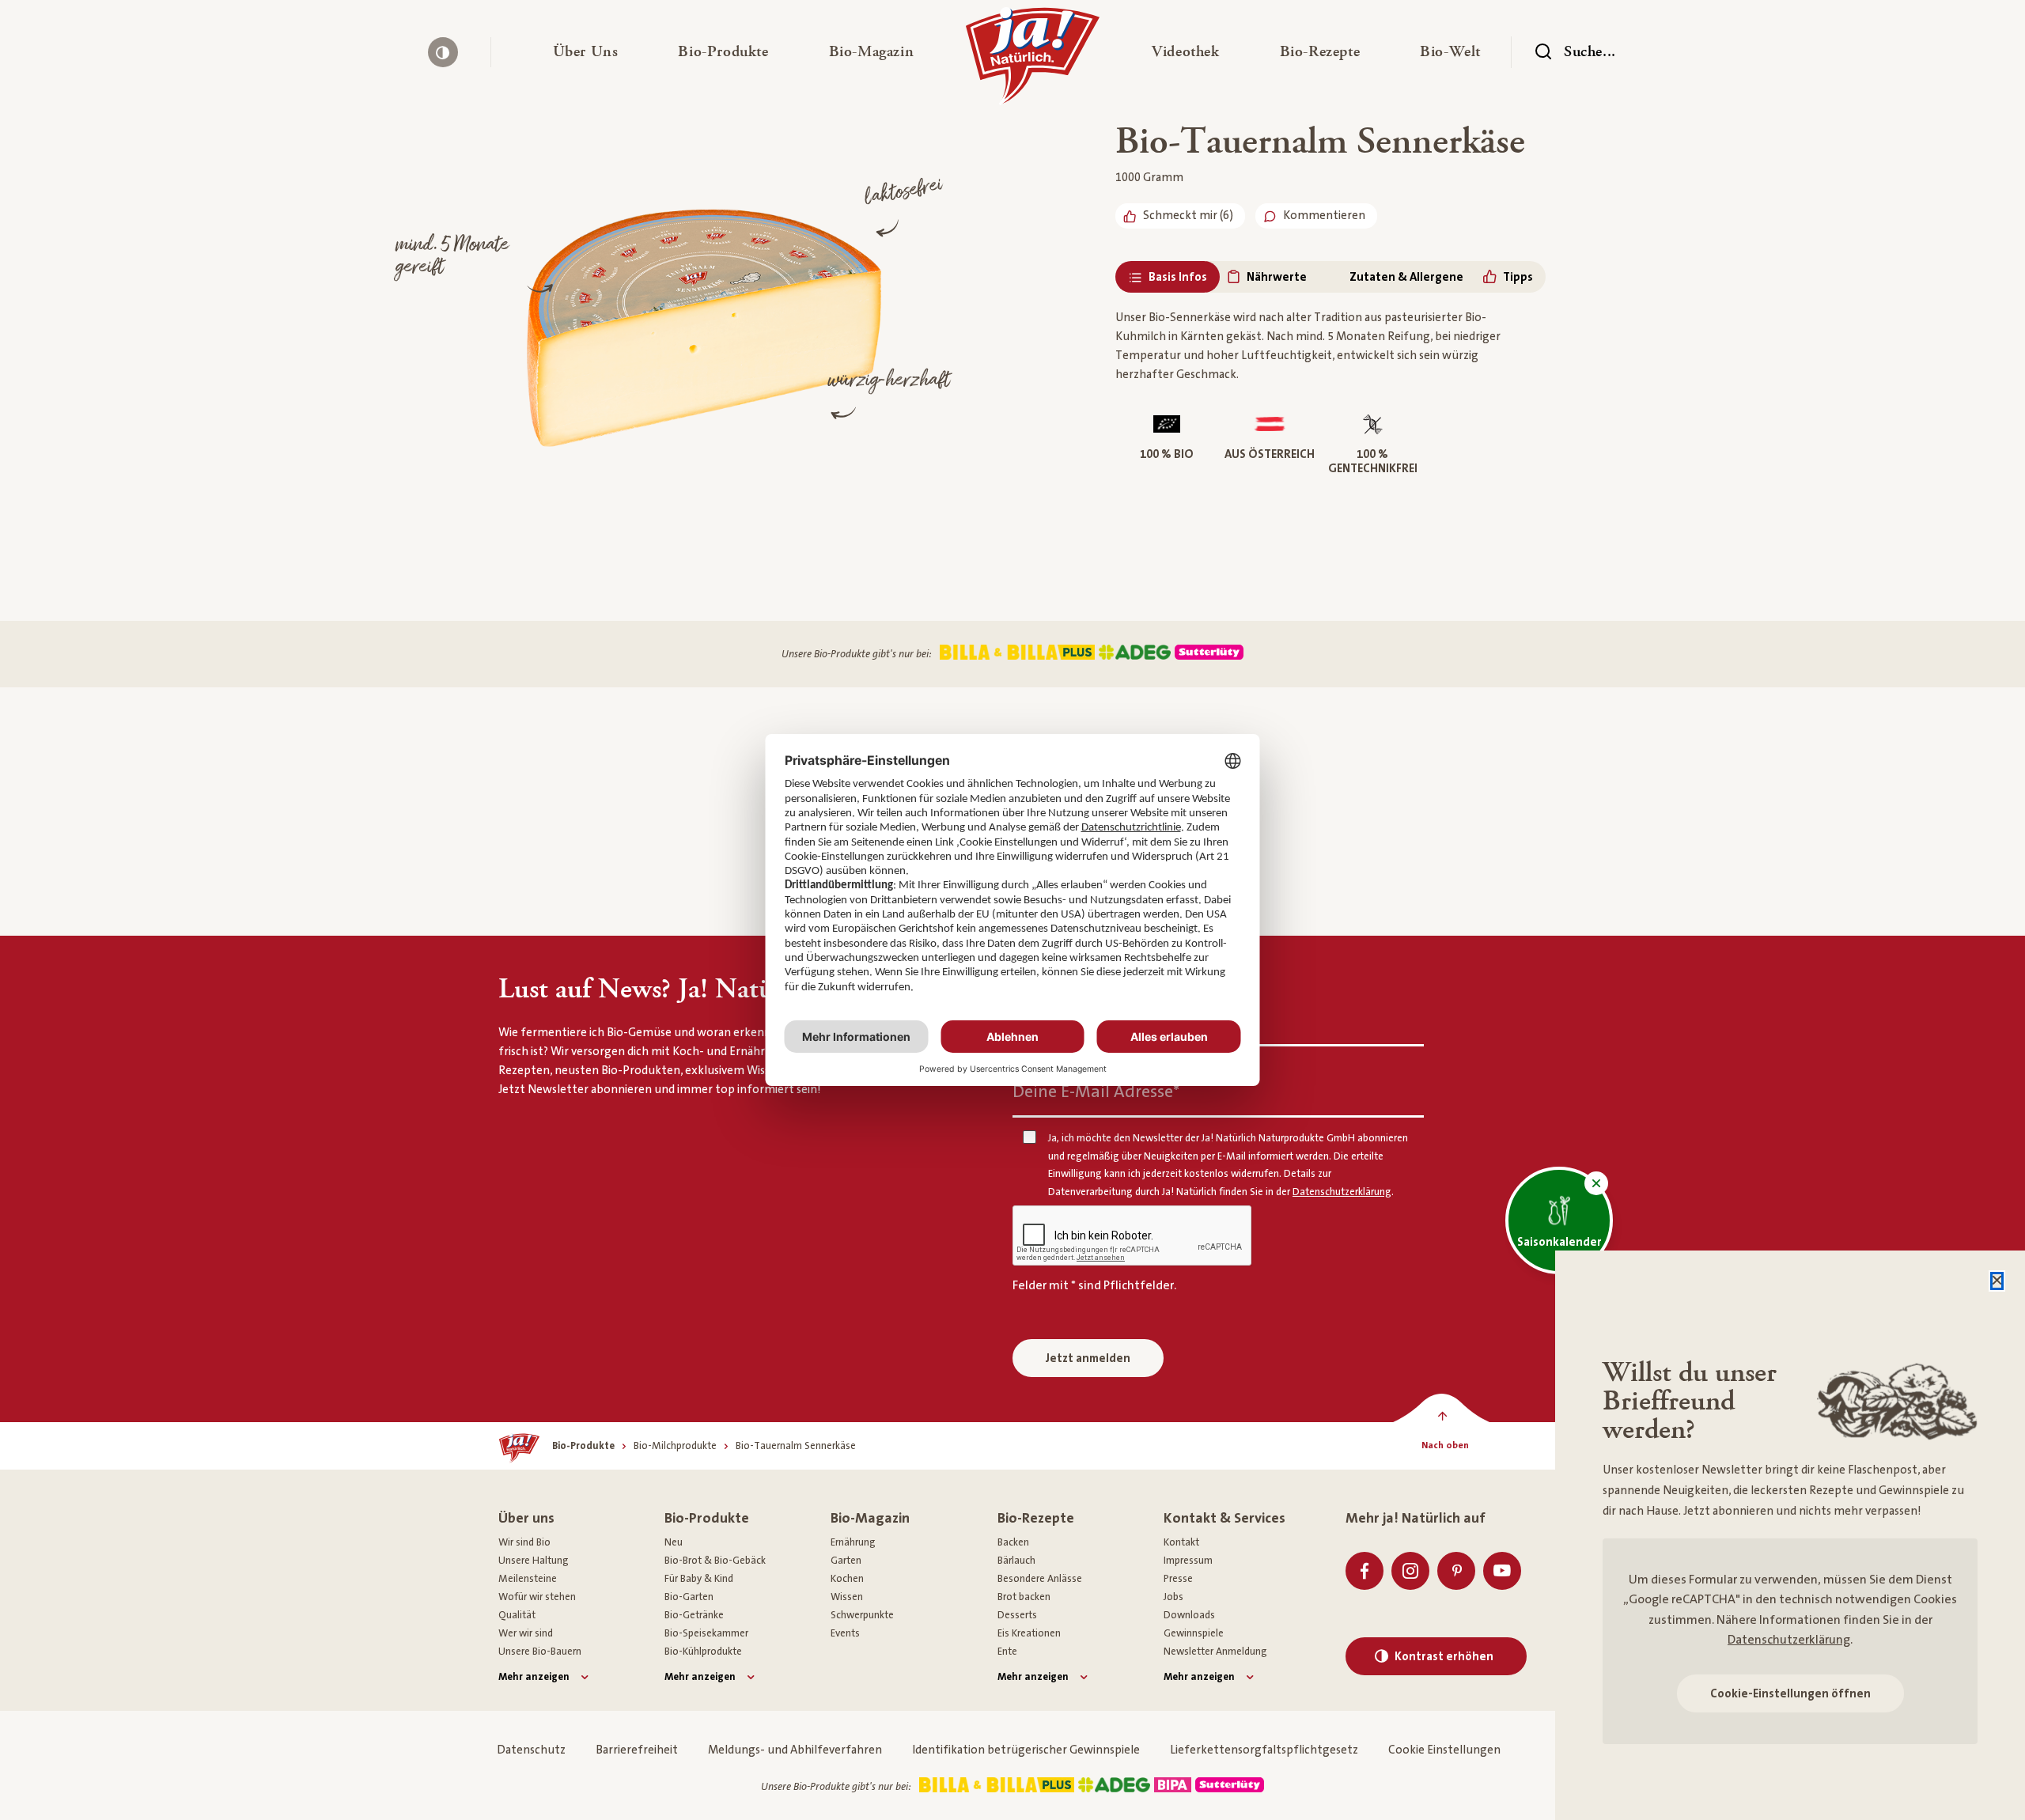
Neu (674, 1542)
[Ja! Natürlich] (1033, 60)
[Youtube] (1502, 1571)
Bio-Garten (689, 1597)
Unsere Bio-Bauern (540, 1652)
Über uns (526, 1518)
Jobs (1173, 1597)
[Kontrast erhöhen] (443, 52)
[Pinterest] (1456, 1571)
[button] (586, 52)
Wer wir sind (526, 1633)
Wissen (847, 1597)
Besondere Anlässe (1040, 1579)
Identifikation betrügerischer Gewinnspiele (1026, 1750)
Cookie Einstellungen (1444, 1750)
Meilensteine (528, 1579)
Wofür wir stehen (537, 1597)
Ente (1007, 1652)
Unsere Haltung (534, 1561)
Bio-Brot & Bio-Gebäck (715, 1561)
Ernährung (853, 1542)
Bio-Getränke (694, 1615)
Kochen (847, 1579)
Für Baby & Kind (699, 1579)
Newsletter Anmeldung (1215, 1652)
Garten (846, 1561)
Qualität (517, 1615)
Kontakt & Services (1224, 1518)
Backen (1013, 1542)
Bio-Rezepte (1036, 1518)
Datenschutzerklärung (1789, 1640)
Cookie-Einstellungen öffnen (1790, 1694)
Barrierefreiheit (637, 1750)
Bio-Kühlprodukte (703, 1652)
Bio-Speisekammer (706, 1633)
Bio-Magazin (870, 1518)
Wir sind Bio (524, 1542)
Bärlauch (1016, 1561)
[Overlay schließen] (1997, 1281)
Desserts (1017, 1615)
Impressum (1188, 1561)
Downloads (1189, 1615)
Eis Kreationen (1029, 1633)
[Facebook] (1365, 1571)
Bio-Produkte (707, 1518)
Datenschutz (531, 1750)
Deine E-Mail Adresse (1096, 1092)
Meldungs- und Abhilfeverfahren (795, 1750)
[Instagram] (1410, 1571)
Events (845, 1633)
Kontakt (1181, 1542)
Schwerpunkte (862, 1615)
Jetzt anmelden (1088, 1358)
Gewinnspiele (1194, 1633)
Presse (1178, 1579)
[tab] (1168, 277)
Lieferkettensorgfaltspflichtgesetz (1264, 1750)
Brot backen (1024, 1597)
